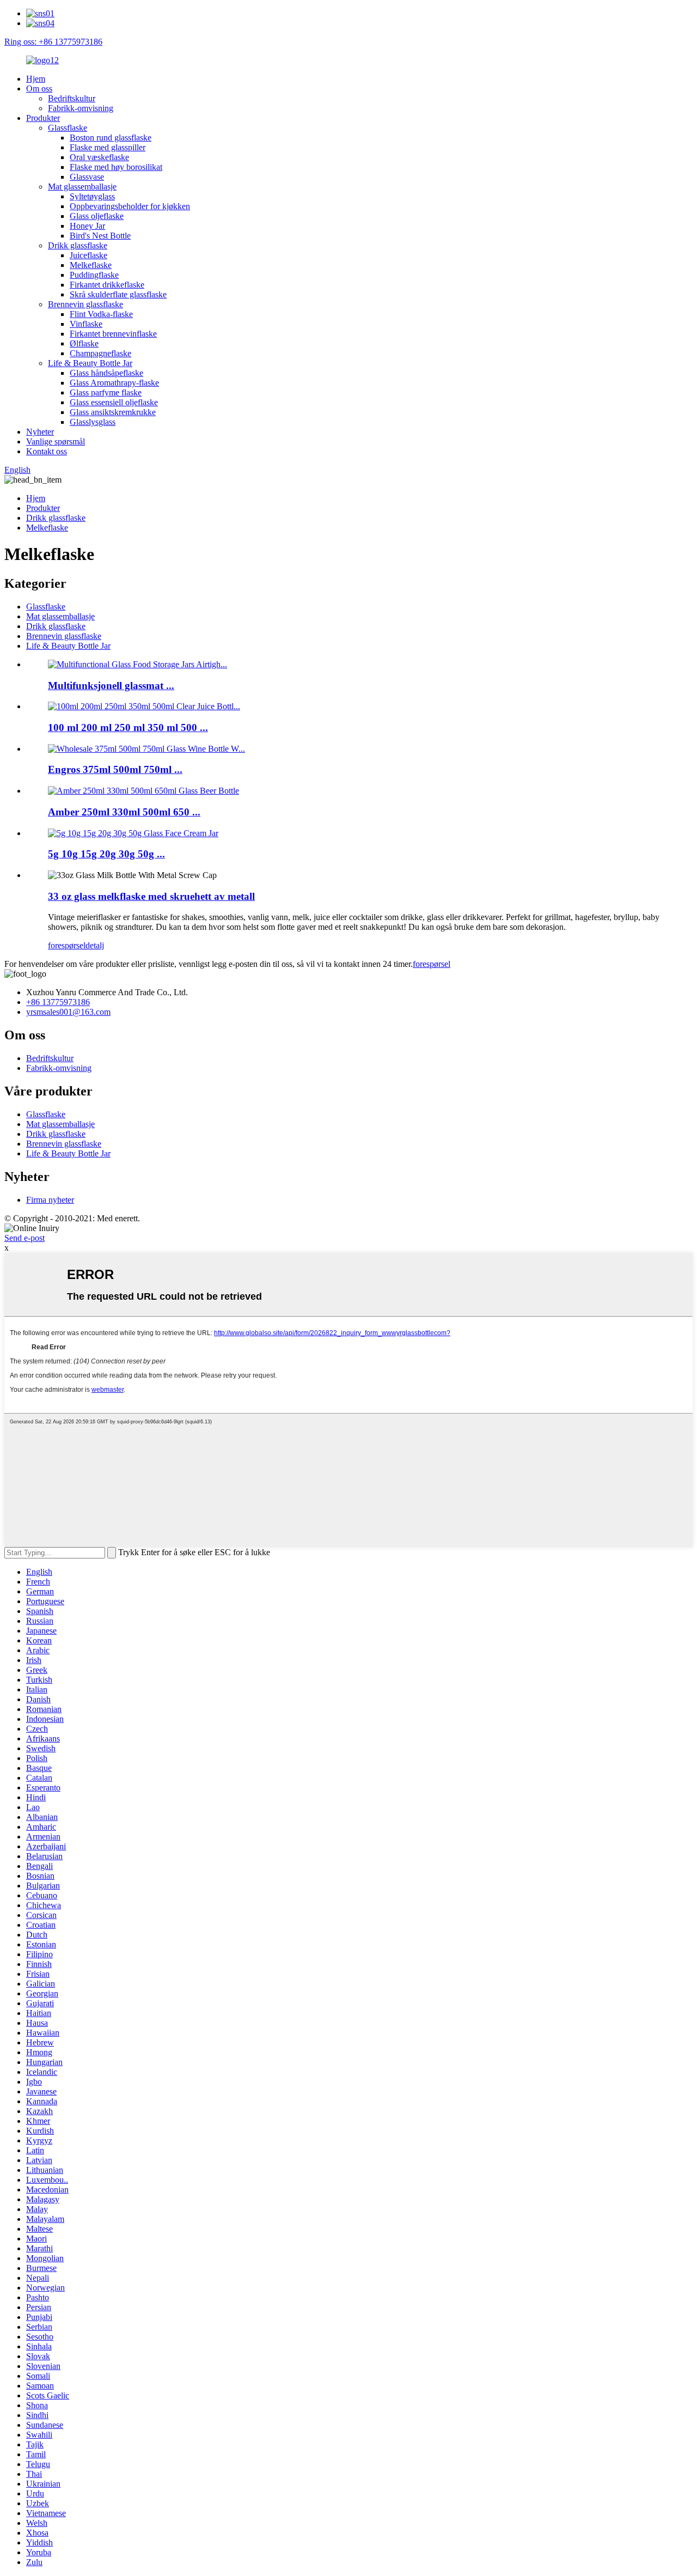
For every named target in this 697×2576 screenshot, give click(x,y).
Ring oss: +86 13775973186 (53, 42)
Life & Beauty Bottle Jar (90, 363)
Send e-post (25, 1238)
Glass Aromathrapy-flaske (114, 383)
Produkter (43, 118)
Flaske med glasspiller (108, 147)
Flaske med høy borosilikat (116, 167)
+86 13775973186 (58, 1002)
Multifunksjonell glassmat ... (111, 686)
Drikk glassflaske (78, 245)
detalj (95, 945)
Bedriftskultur (72, 98)
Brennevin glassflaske (85, 304)
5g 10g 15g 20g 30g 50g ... (106, 854)
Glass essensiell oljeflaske (114, 402)
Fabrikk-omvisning (81, 108)
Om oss (39, 89)
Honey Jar (87, 226)
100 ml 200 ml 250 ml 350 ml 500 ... (128, 727)
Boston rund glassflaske (111, 138)
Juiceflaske (88, 255)
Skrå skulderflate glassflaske (118, 294)
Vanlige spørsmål (56, 441)
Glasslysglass (93, 422)
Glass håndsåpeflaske (106, 373)
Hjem (36, 79)
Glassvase (87, 177)
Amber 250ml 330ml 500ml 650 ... (124, 812)
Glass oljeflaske (97, 216)
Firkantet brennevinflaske (113, 334)
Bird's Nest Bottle (100, 236)
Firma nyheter (50, 1200)
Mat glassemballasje (82, 187)
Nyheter (40, 432)
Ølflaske (84, 343)
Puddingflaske (94, 275)
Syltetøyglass (92, 196)
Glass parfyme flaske (106, 392)
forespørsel (67, 945)
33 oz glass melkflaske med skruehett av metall (151, 896)
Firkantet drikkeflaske (107, 285)
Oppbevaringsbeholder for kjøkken (130, 206)
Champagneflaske (100, 353)
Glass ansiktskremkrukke (113, 412)
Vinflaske (86, 324)
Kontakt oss (47, 451)
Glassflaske (68, 128)
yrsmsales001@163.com (68, 1012)
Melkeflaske (91, 265)
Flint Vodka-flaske (101, 314)
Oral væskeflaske (99, 157)
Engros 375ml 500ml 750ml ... (115, 769)
